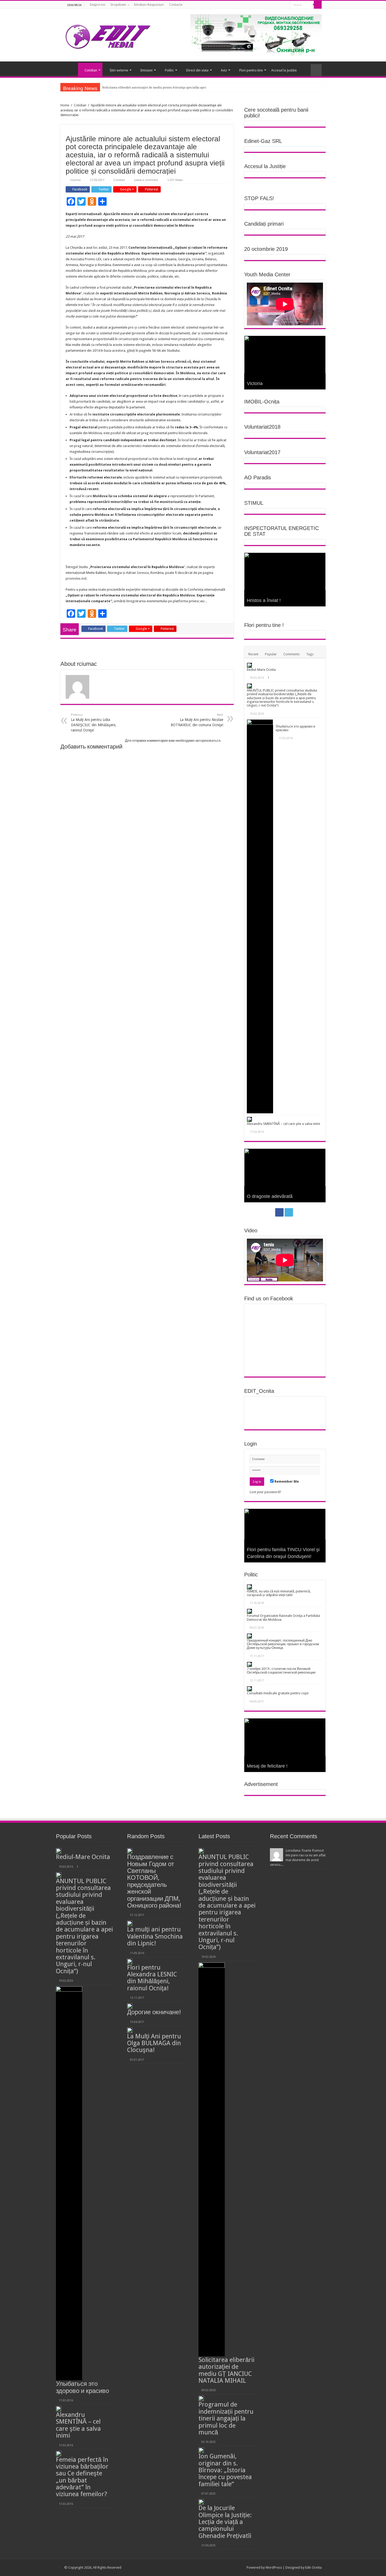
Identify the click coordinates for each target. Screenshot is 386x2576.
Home (65, 105)
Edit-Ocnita (313, 2567)
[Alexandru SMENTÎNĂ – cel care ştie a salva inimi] (249, 1119)
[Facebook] (280, 5)
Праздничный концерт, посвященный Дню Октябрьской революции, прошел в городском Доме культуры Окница (283, 1644)
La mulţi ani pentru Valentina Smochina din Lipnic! (155, 1936)
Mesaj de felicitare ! (267, 1766)
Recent (253, 654)
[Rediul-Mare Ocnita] (249, 665)
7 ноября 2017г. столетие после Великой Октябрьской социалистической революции (281, 1671)
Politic (169, 70)
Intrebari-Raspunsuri (149, 5)
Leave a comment (146, 180)
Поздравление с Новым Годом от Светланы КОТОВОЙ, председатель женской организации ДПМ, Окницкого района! (154, 1881)
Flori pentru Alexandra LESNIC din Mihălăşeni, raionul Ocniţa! (152, 1978)
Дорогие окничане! (154, 2012)
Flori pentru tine (251, 70)
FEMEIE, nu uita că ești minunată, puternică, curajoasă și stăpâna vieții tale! (279, 1593)
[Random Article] (316, 70)
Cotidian (91, 70)
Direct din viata (197, 70)
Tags (310, 654)
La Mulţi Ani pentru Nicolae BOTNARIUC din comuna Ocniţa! (197, 720)
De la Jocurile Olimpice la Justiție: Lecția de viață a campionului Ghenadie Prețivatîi (225, 2522)
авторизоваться (208, 741)
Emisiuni (147, 70)
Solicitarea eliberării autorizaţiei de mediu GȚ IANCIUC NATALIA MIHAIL (226, 2370)
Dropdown (118, 5)
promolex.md (76, 578)
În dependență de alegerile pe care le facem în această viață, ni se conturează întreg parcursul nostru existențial (180, 87)
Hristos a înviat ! (264, 600)
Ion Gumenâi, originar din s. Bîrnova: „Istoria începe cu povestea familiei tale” (225, 2470)
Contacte (176, 5)
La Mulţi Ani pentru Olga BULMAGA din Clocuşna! (154, 2043)
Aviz (224, 70)
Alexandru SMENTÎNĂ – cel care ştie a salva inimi (283, 1124)
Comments (291, 654)
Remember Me (286, 1481)
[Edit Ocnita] (108, 35)
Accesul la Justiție (284, 70)
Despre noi (98, 5)
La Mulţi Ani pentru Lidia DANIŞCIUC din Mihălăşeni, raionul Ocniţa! (94, 723)
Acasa (71, 70)
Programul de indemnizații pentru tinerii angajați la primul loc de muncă (226, 2418)
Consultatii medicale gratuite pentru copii (278, 1693)
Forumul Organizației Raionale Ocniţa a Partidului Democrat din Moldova (283, 1617)
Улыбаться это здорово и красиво (295, 728)
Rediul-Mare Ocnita (261, 670)
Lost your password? (265, 1492)
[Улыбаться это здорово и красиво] (260, 916)
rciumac (75, 180)
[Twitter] (285, 5)
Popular (271, 654)
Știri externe (119, 70)
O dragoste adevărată (270, 1196)
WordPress (274, 2567)
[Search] (318, 5)
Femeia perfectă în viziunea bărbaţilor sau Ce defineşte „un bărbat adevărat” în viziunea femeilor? (82, 2477)
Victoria (255, 383)
